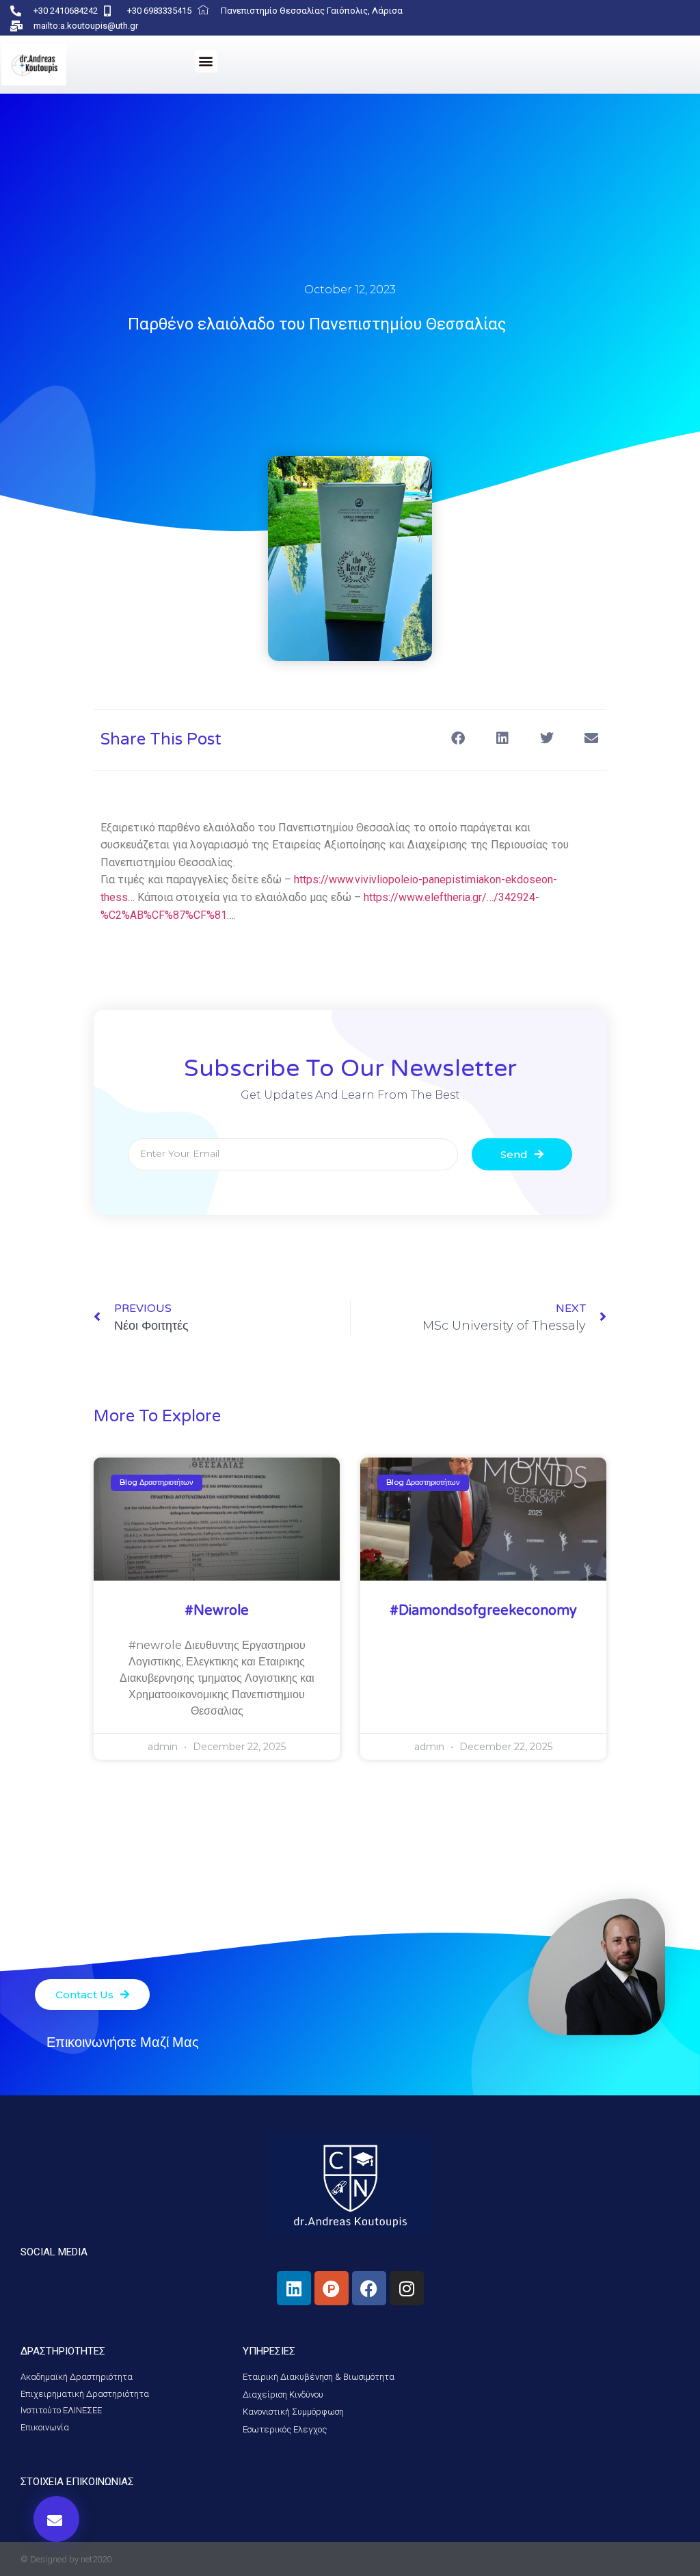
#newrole (217, 1611)
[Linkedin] (294, 2288)
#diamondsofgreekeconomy (483, 1611)
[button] (206, 61)
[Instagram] (407, 2288)
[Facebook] (369, 2288)
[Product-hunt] (332, 2288)
